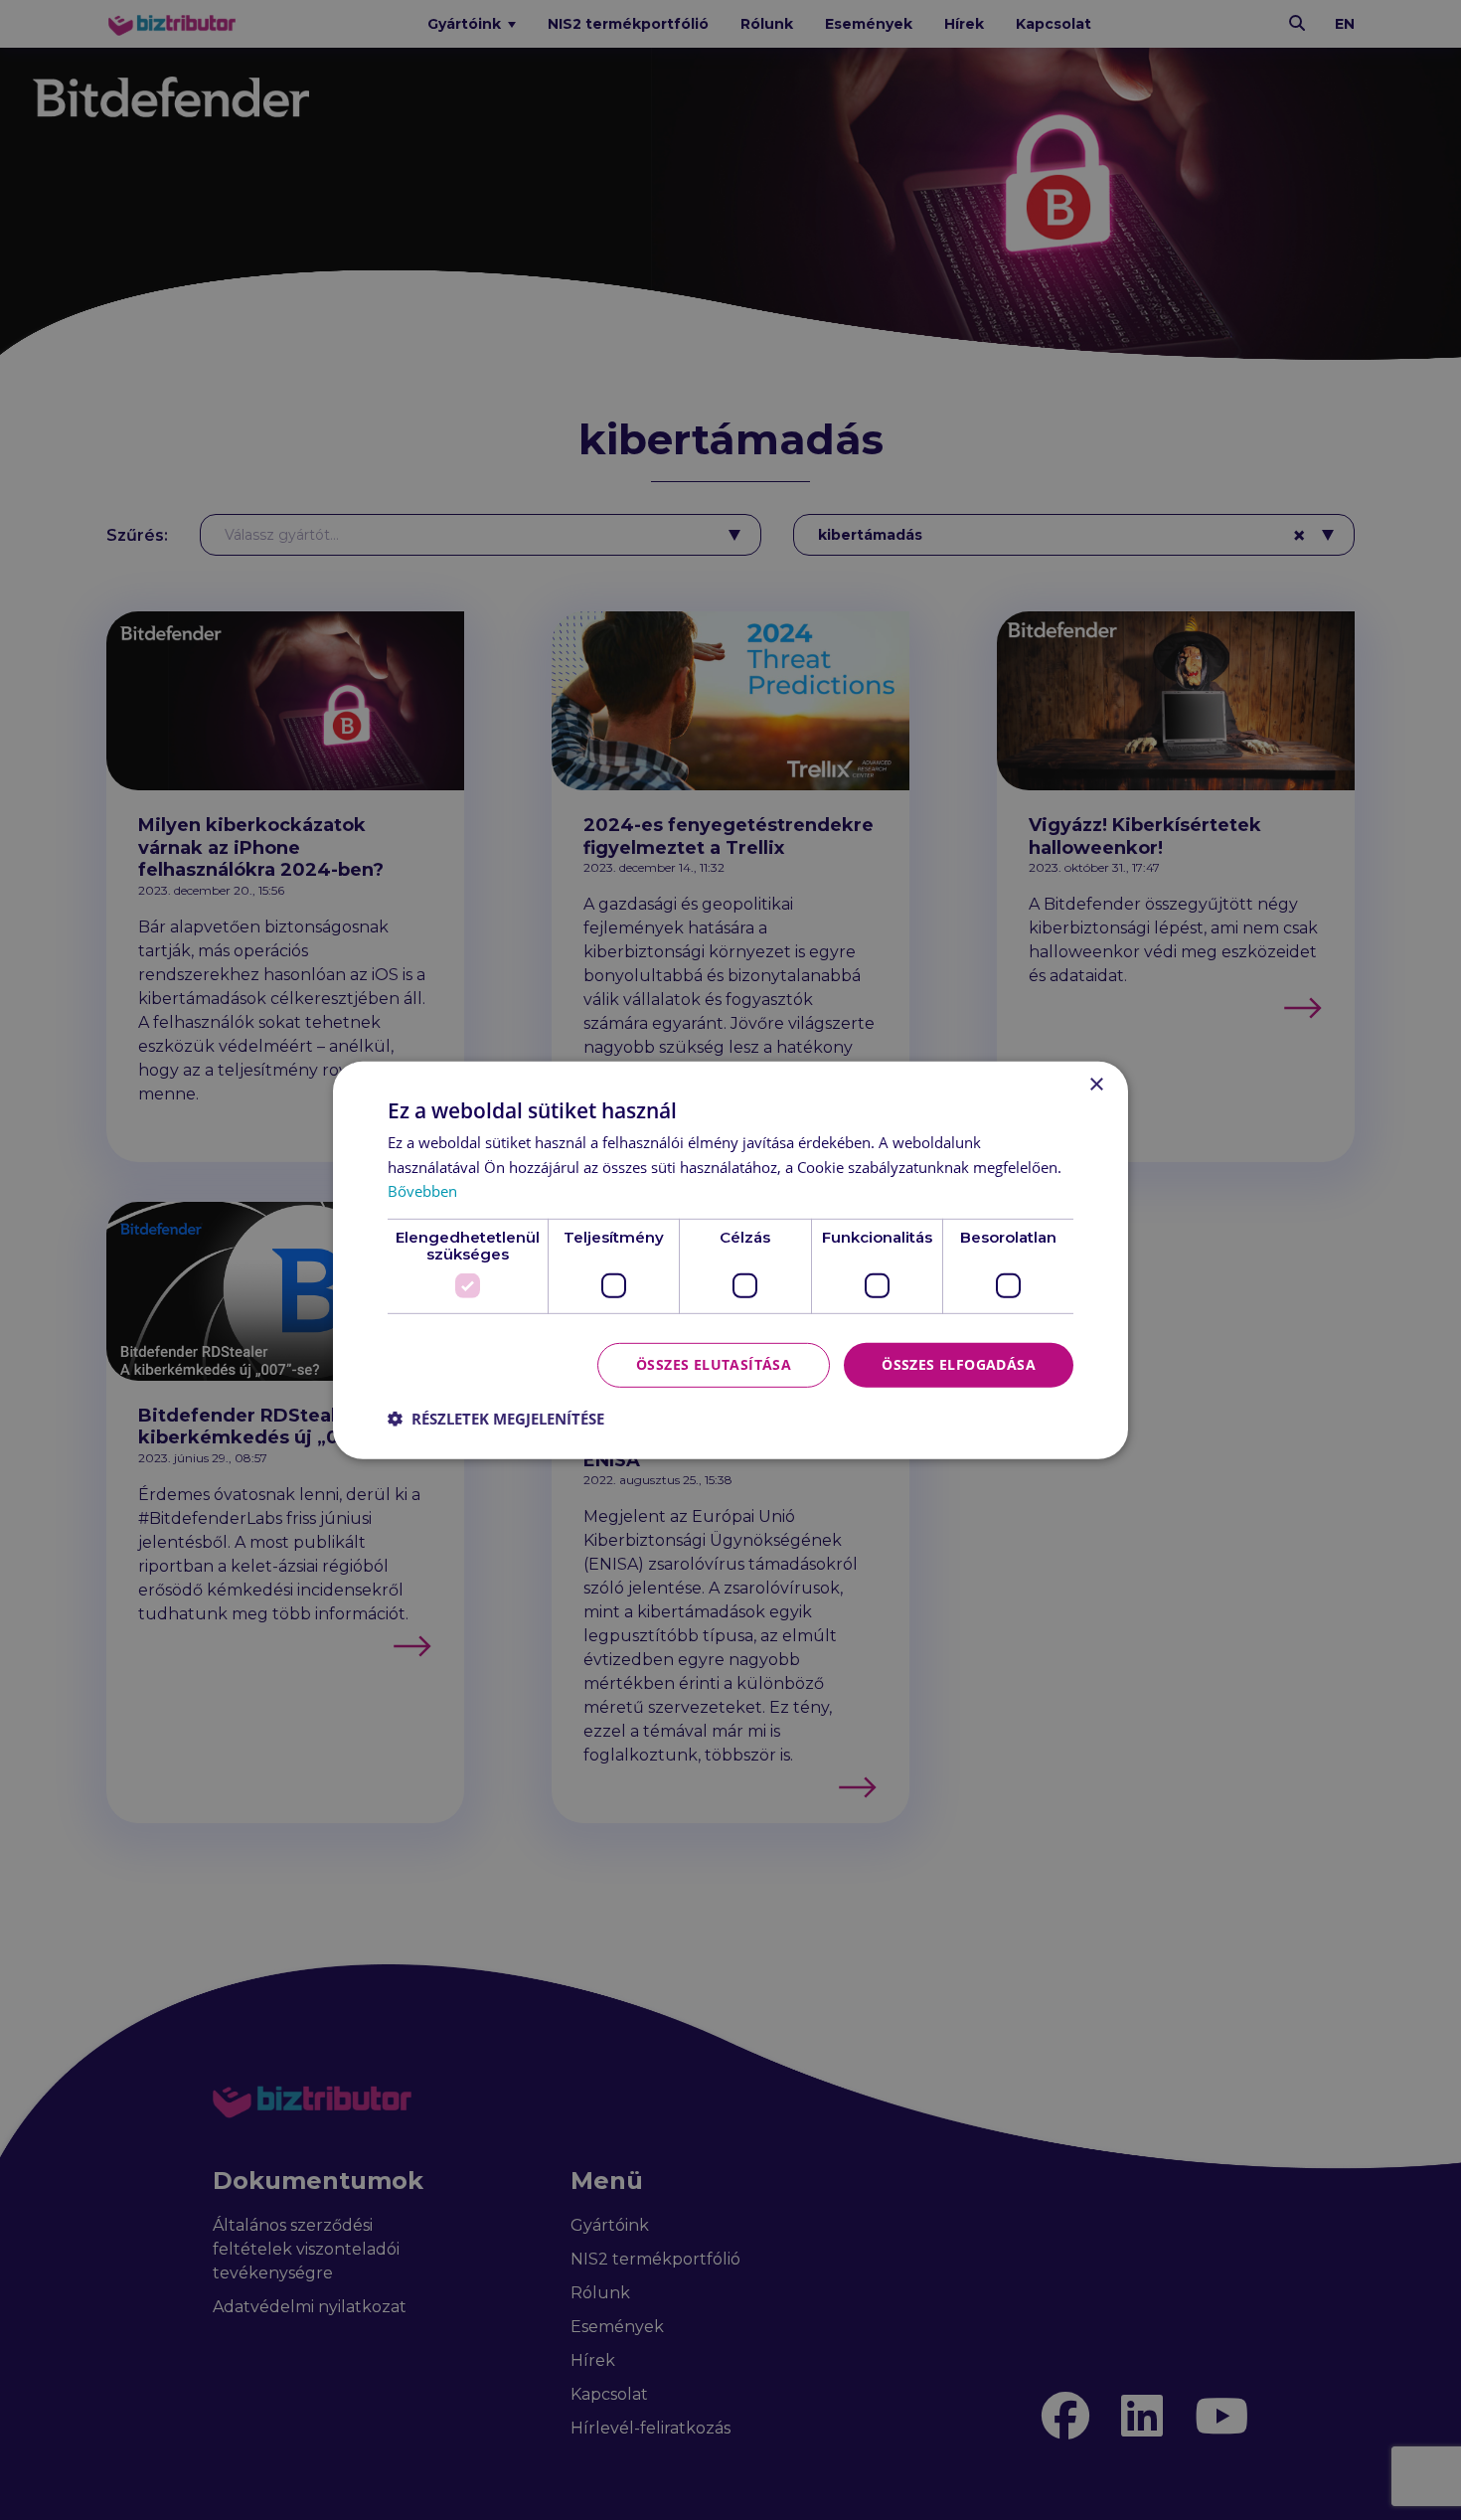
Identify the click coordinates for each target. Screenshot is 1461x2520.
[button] (496, 1419)
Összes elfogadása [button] (959, 1364)
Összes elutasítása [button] (714, 1364)
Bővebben (422, 1191)
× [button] (1096, 1084)
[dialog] (730, 1260)
